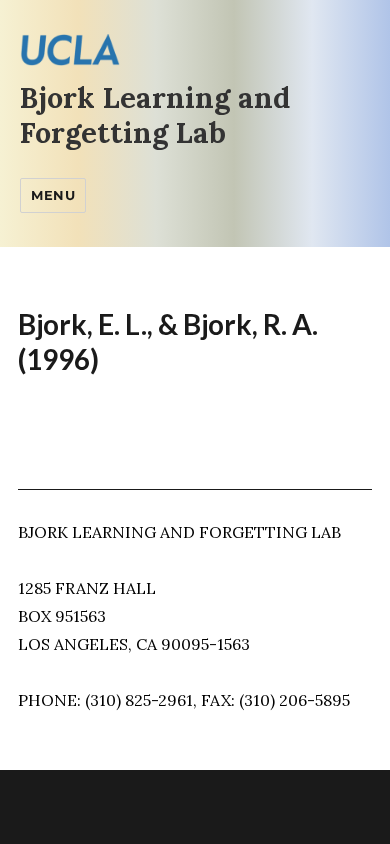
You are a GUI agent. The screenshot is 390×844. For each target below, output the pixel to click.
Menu (53, 195)
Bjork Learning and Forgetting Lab (155, 115)
